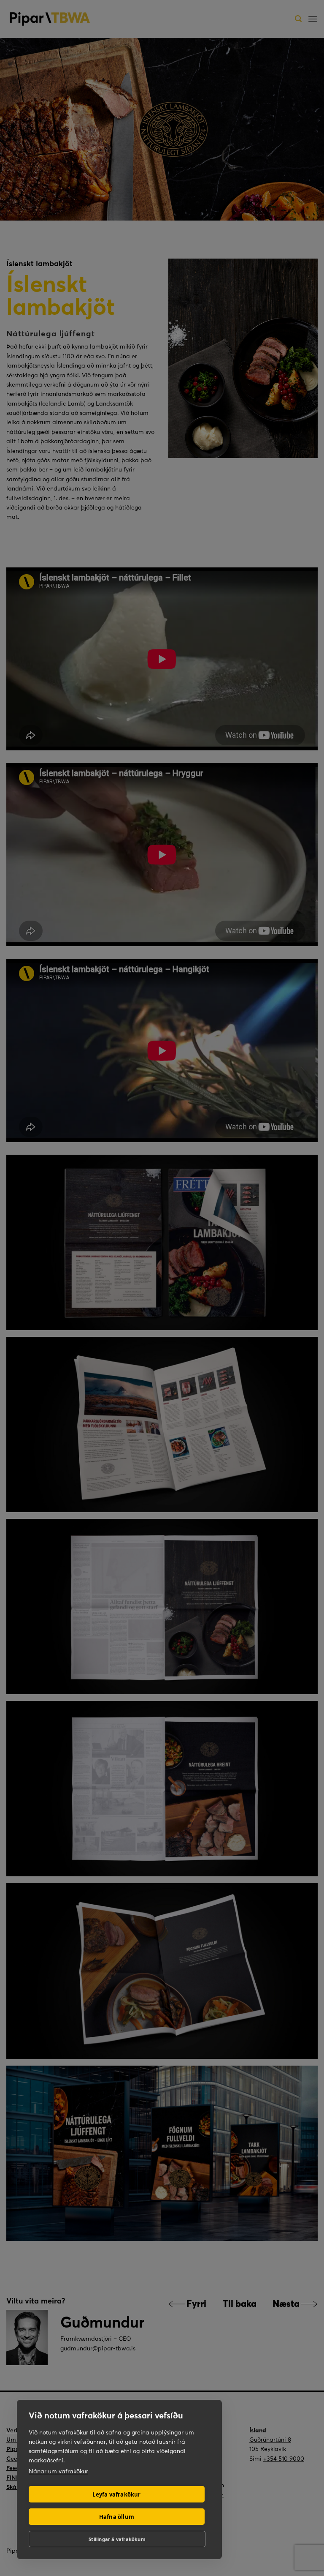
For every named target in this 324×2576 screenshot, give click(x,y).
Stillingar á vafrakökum (117, 2539)
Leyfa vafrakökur (116, 2494)
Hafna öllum (117, 2517)
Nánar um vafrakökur (58, 2471)
